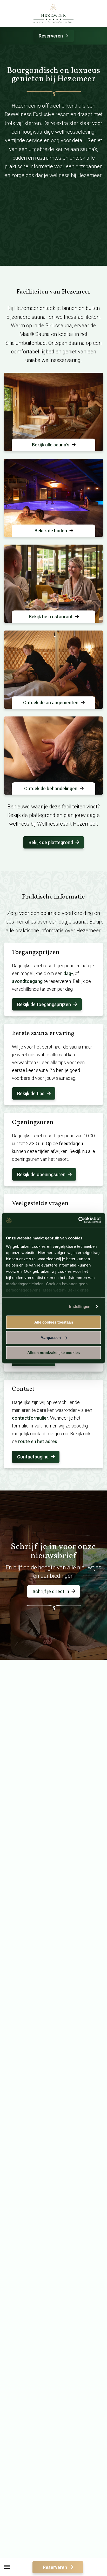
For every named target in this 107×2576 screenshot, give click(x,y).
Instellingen (80, 1306)
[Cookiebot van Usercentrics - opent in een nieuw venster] (78, 1220)
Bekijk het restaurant (51, 617)
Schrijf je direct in (51, 1591)
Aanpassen (51, 1337)
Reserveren (51, 36)
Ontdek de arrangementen (51, 703)
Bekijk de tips (31, 1093)
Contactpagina (33, 1457)
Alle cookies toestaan (54, 1322)
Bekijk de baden (51, 531)
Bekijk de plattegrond (51, 842)
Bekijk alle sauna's (51, 445)
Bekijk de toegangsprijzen (44, 1004)
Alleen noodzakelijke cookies (53, 1353)
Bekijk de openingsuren (41, 1174)
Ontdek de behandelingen (51, 788)
